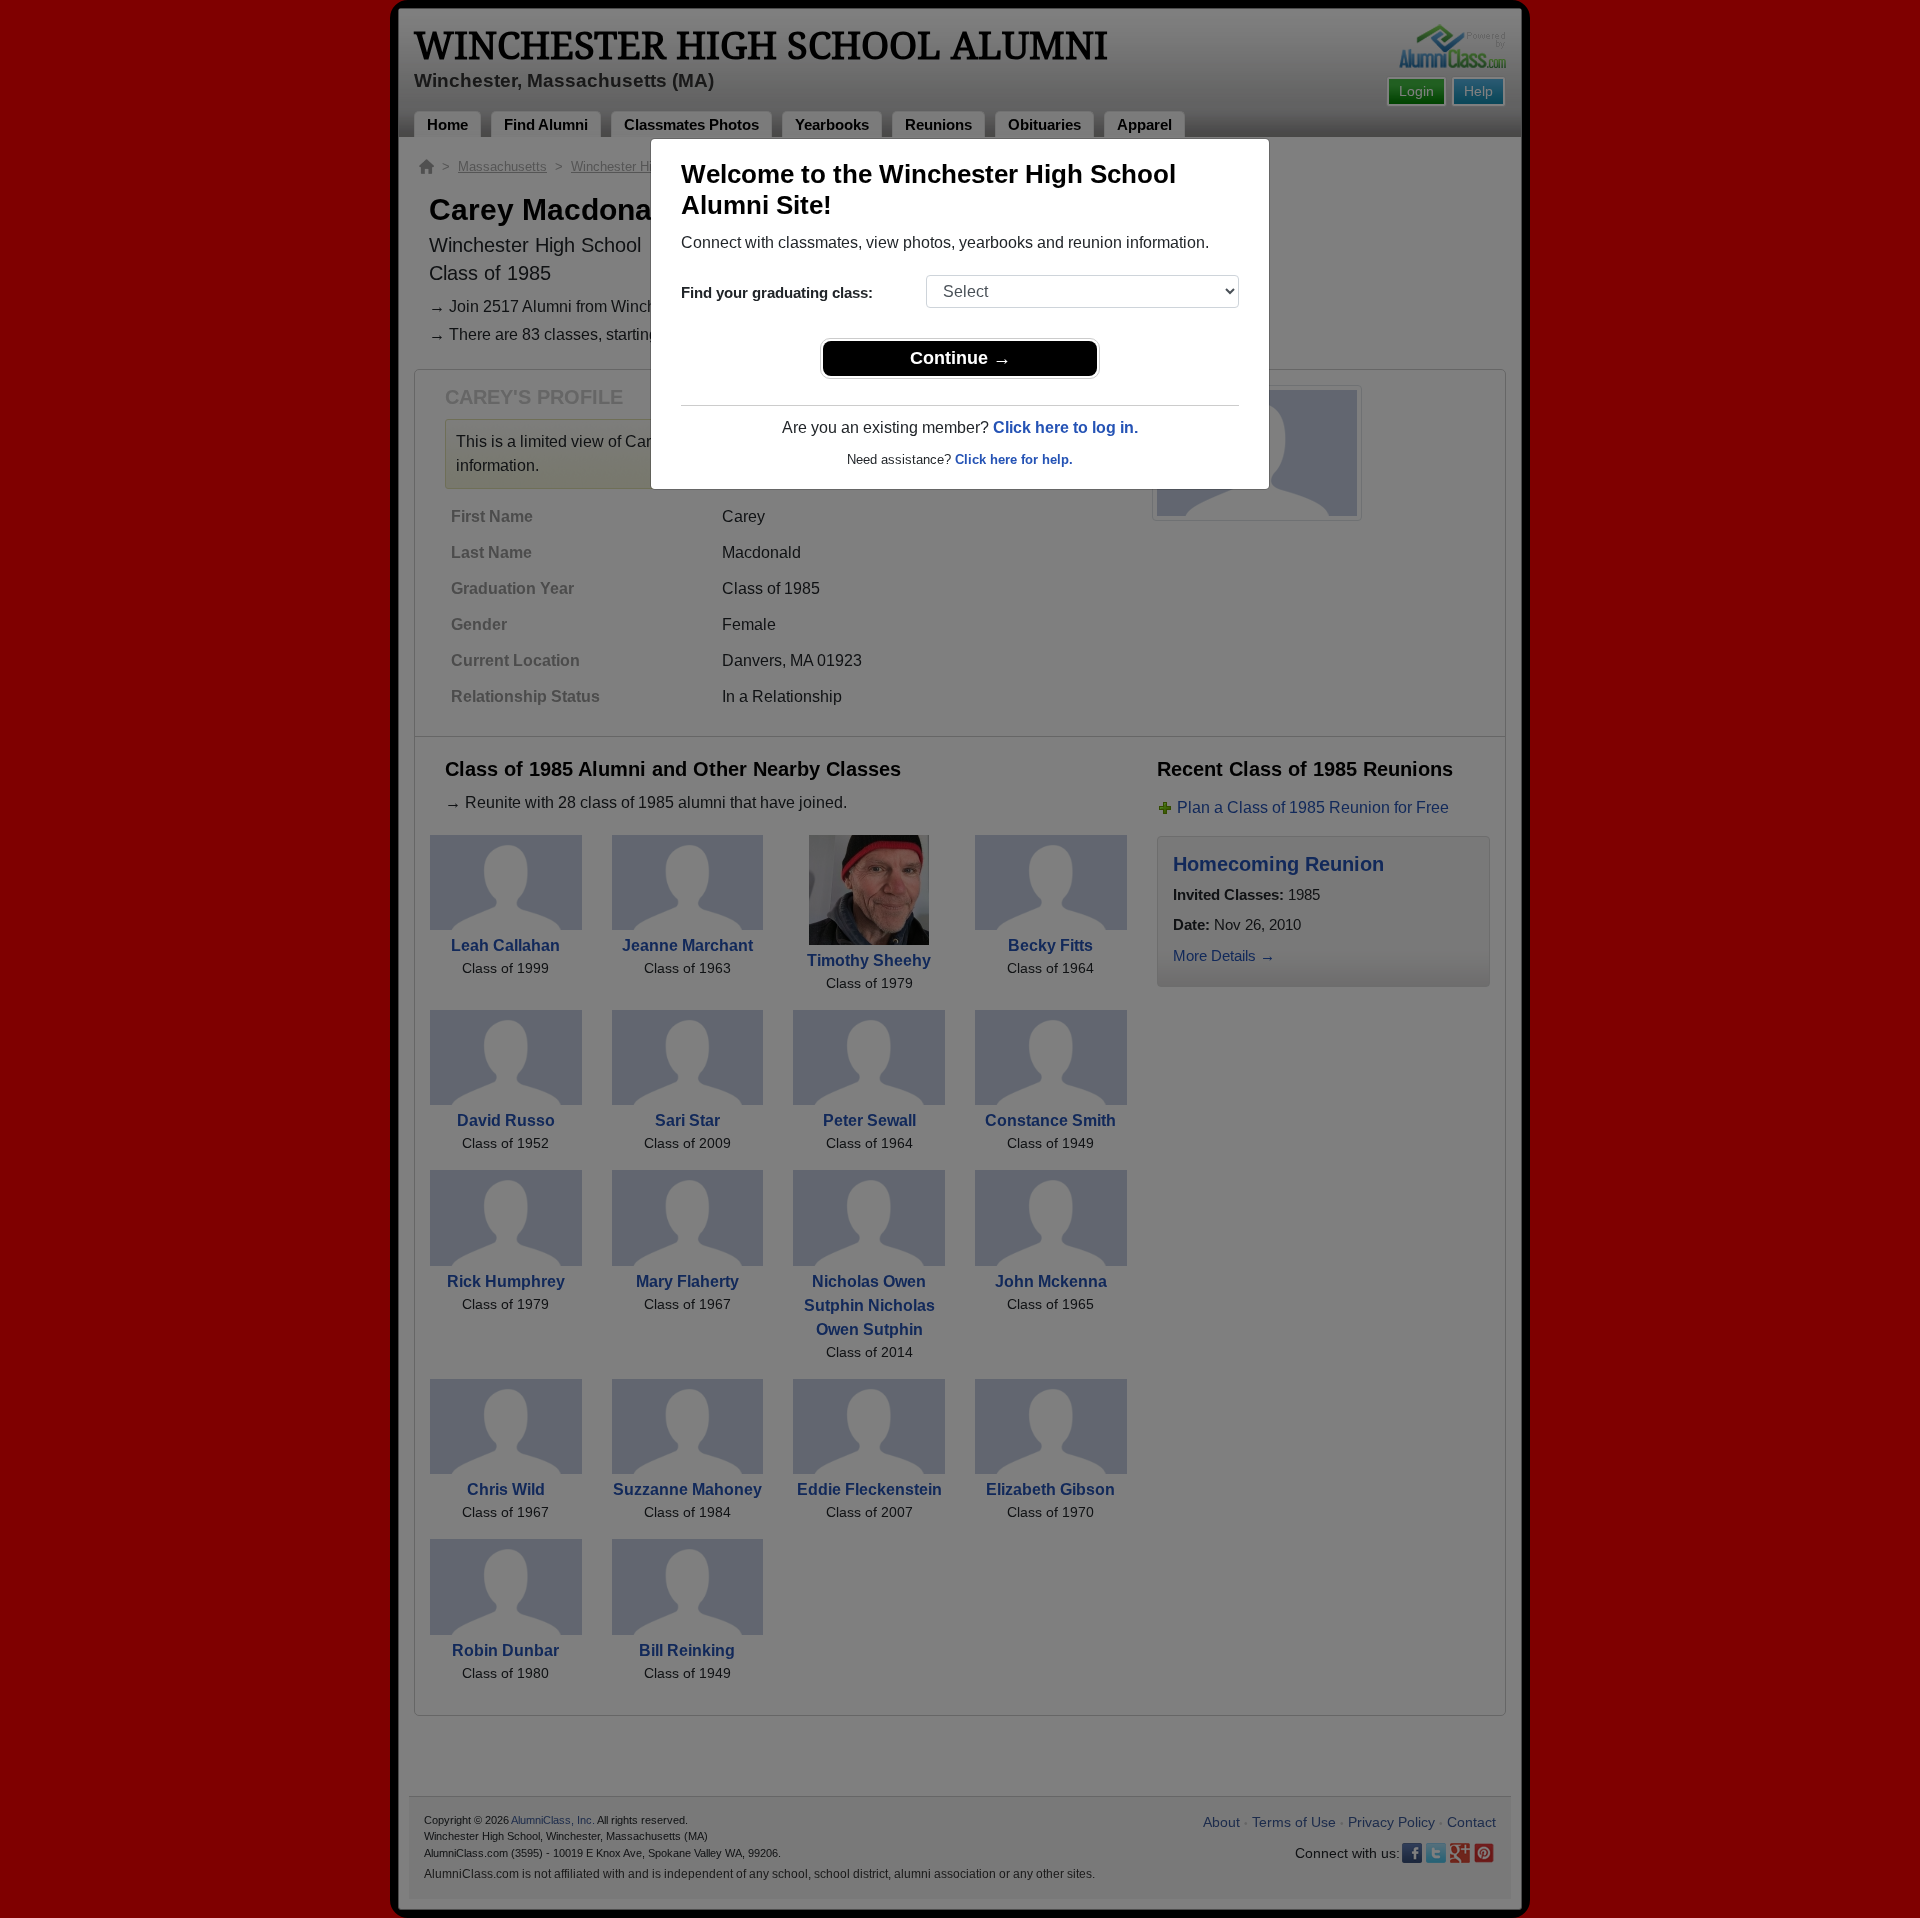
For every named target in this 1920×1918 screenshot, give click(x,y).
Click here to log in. (1065, 427)
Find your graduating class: (777, 292)
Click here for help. (1014, 459)
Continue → (960, 358)
